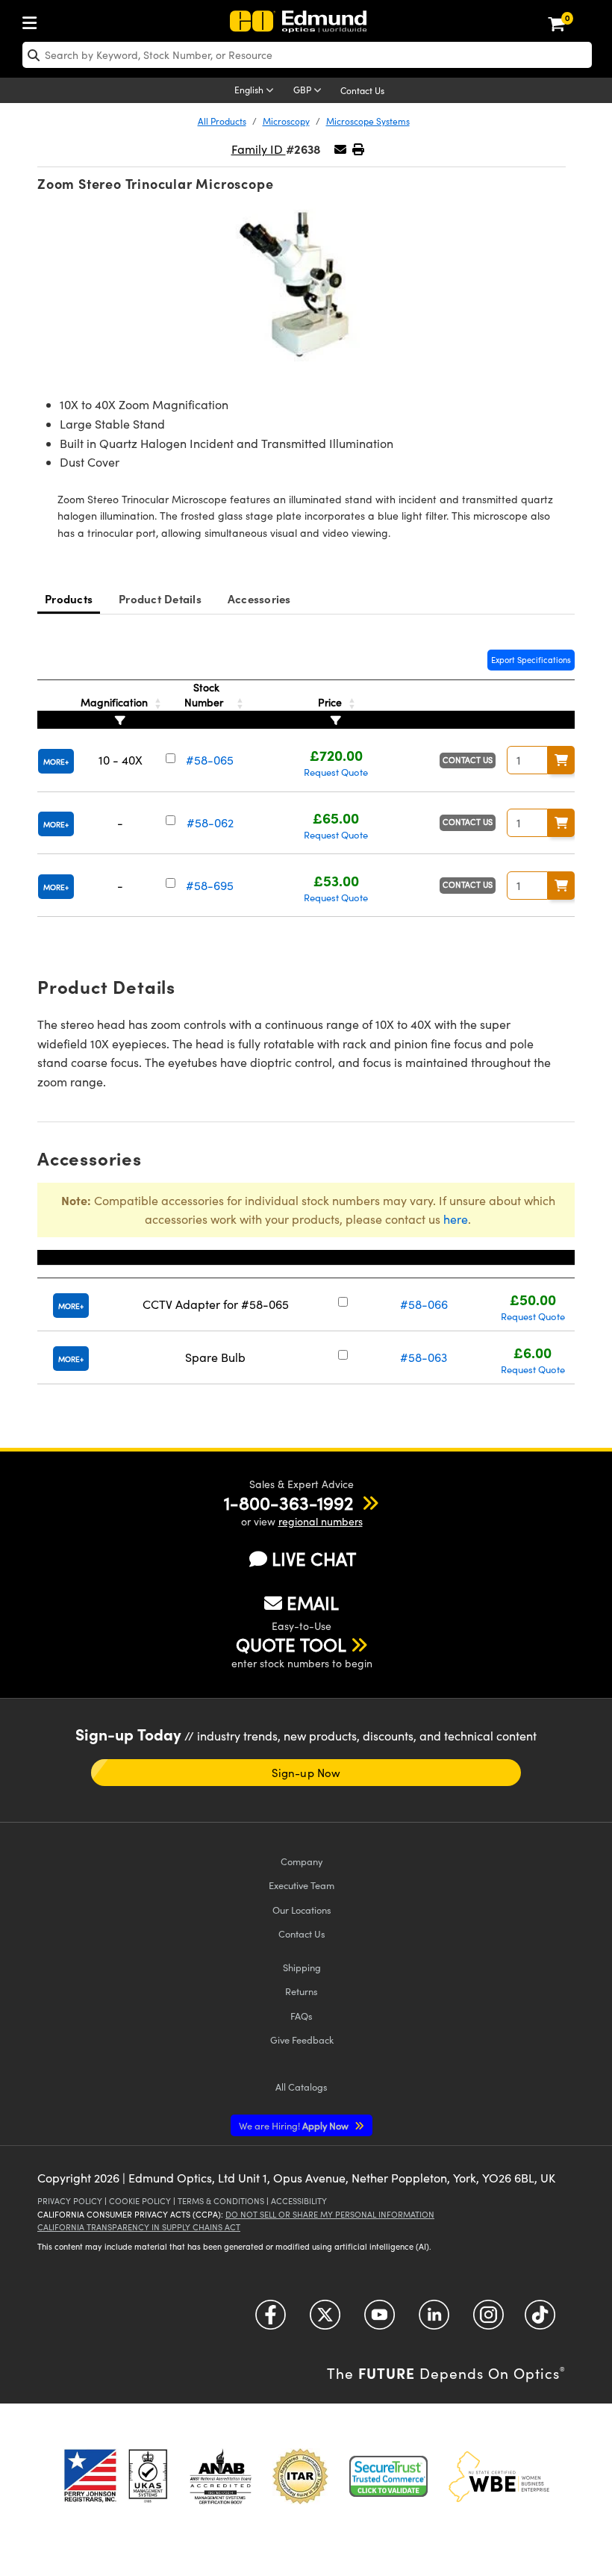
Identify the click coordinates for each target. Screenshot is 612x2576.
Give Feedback (302, 2040)
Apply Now (295, 2125)
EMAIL (313, 1602)
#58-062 (210, 822)
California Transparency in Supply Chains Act (139, 2227)
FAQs (302, 2016)
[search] (307, 55)
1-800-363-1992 (288, 1502)
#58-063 (424, 1357)
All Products (222, 121)
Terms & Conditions (221, 2201)
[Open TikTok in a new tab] (540, 2320)
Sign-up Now (306, 1773)
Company (302, 1861)
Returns (302, 1991)
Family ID (259, 149)
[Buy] (561, 760)
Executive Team (302, 1885)
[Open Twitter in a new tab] (325, 2320)
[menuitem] (34, 20)
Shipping (302, 1967)
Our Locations (302, 1910)
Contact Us (362, 90)
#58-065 (210, 760)
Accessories (259, 598)
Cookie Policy (140, 2201)
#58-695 (210, 885)
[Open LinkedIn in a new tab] (434, 2320)
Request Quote (336, 772)
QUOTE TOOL (291, 1644)
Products (69, 598)
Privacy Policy (70, 2201)
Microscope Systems (368, 121)
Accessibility (299, 2201)
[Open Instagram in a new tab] (488, 2320)
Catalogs (302, 2087)
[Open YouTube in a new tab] (380, 2320)
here (456, 1219)
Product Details (160, 598)
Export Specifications (531, 660)
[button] (358, 149)
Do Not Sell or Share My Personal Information (330, 2214)
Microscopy (286, 121)
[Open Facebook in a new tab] (271, 2320)
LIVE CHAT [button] (314, 1559)
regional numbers (321, 1521)
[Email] (340, 149)
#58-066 (424, 1304)
